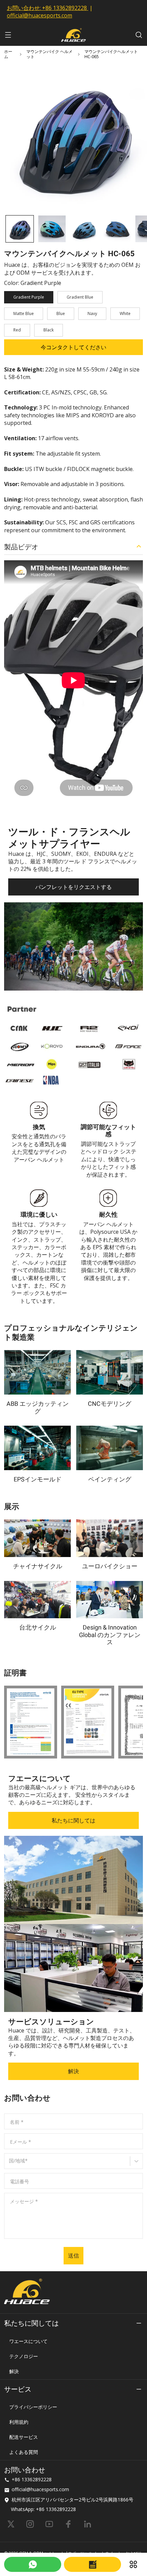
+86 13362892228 (64, 8)
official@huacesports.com (39, 15)
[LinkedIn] (88, 2524)
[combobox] (10, 2164)
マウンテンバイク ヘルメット (49, 54)
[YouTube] (49, 2524)
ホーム (8, 54)
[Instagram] (30, 2524)
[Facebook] (68, 2524)
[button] (20, 229)
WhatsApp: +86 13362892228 (43, 2509)
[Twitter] (11, 2524)
